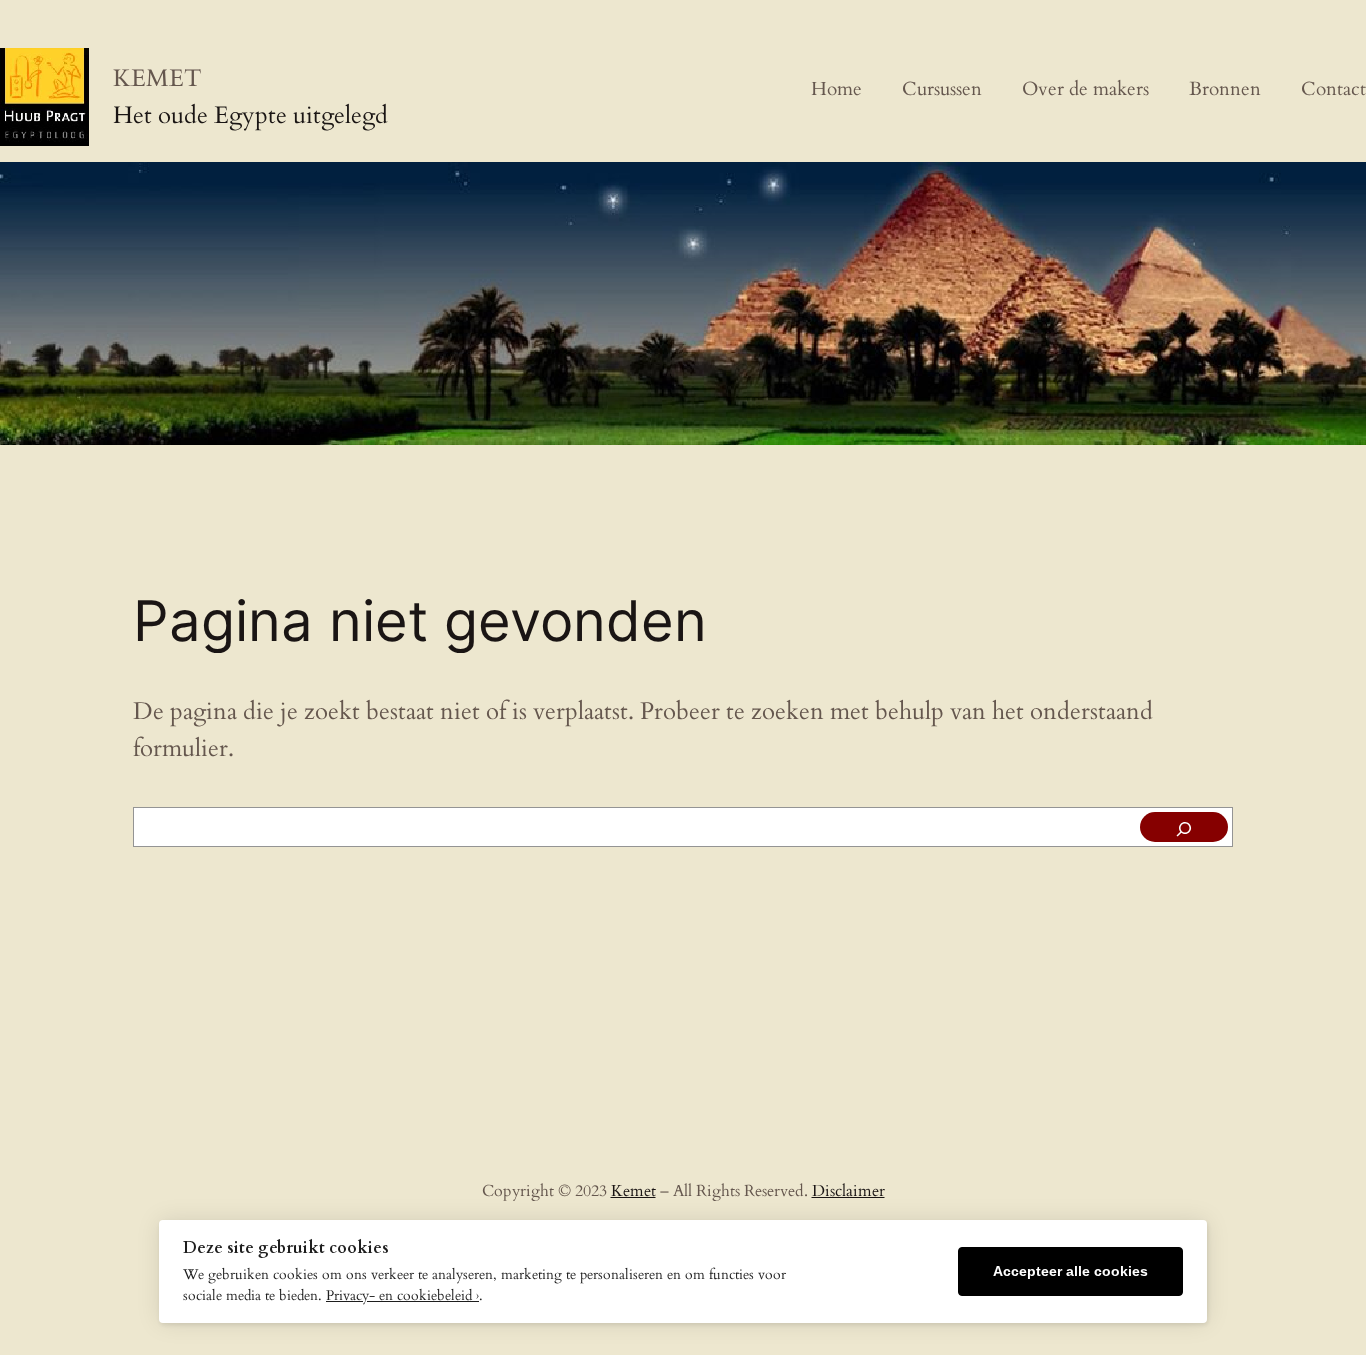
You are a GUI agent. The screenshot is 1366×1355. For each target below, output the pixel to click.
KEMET (157, 78)
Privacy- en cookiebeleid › (402, 1296)
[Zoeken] (1184, 827)
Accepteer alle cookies (1070, 1271)
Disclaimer (848, 1191)
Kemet (633, 1191)
